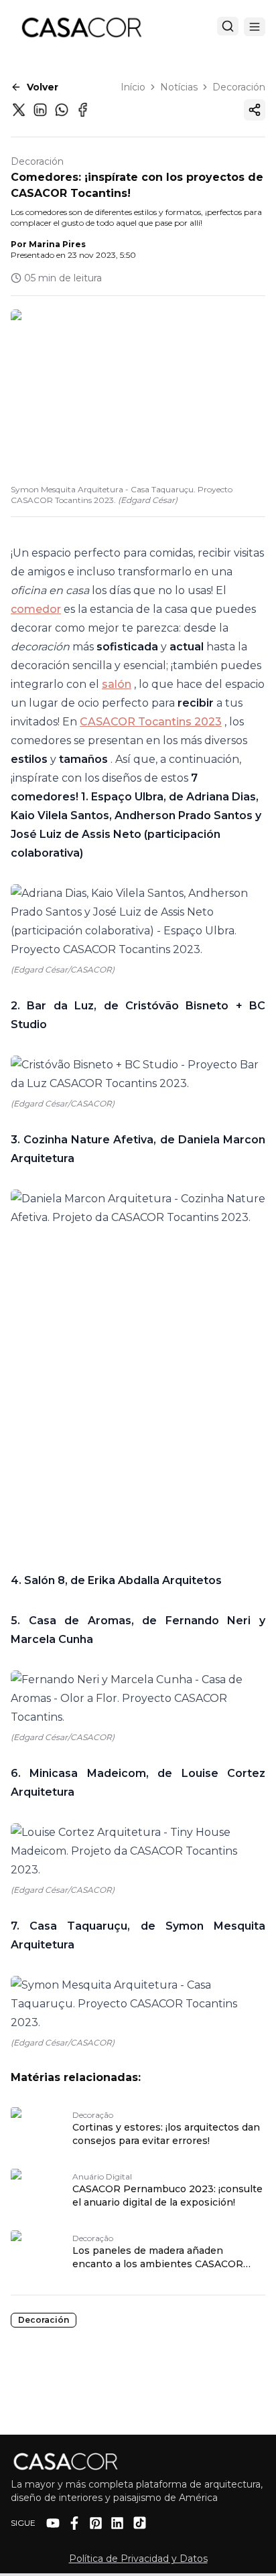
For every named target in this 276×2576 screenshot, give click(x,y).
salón (117, 684)
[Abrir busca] (228, 26)
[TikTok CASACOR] (140, 2523)
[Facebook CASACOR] (74, 2523)
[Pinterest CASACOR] (96, 2523)
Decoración (239, 87)
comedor (36, 609)
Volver (43, 87)
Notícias (179, 87)
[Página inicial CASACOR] (81, 27)
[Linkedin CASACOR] (117, 2523)
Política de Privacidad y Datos (138, 2559)
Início (133, 87)
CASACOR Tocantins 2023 (151, 722)
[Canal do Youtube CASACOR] (53, 2523)
